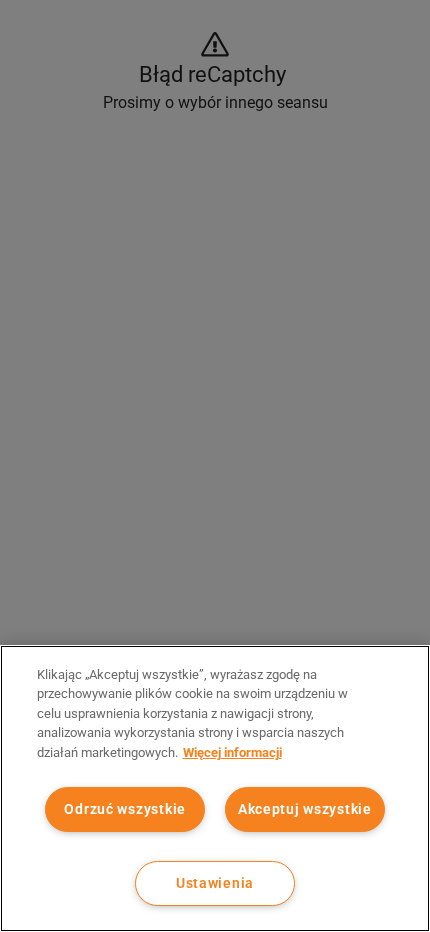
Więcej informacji (232, 752)
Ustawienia (215, 883)
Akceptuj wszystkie (305, 809)
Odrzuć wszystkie (125, 809)
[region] (215, 788)
